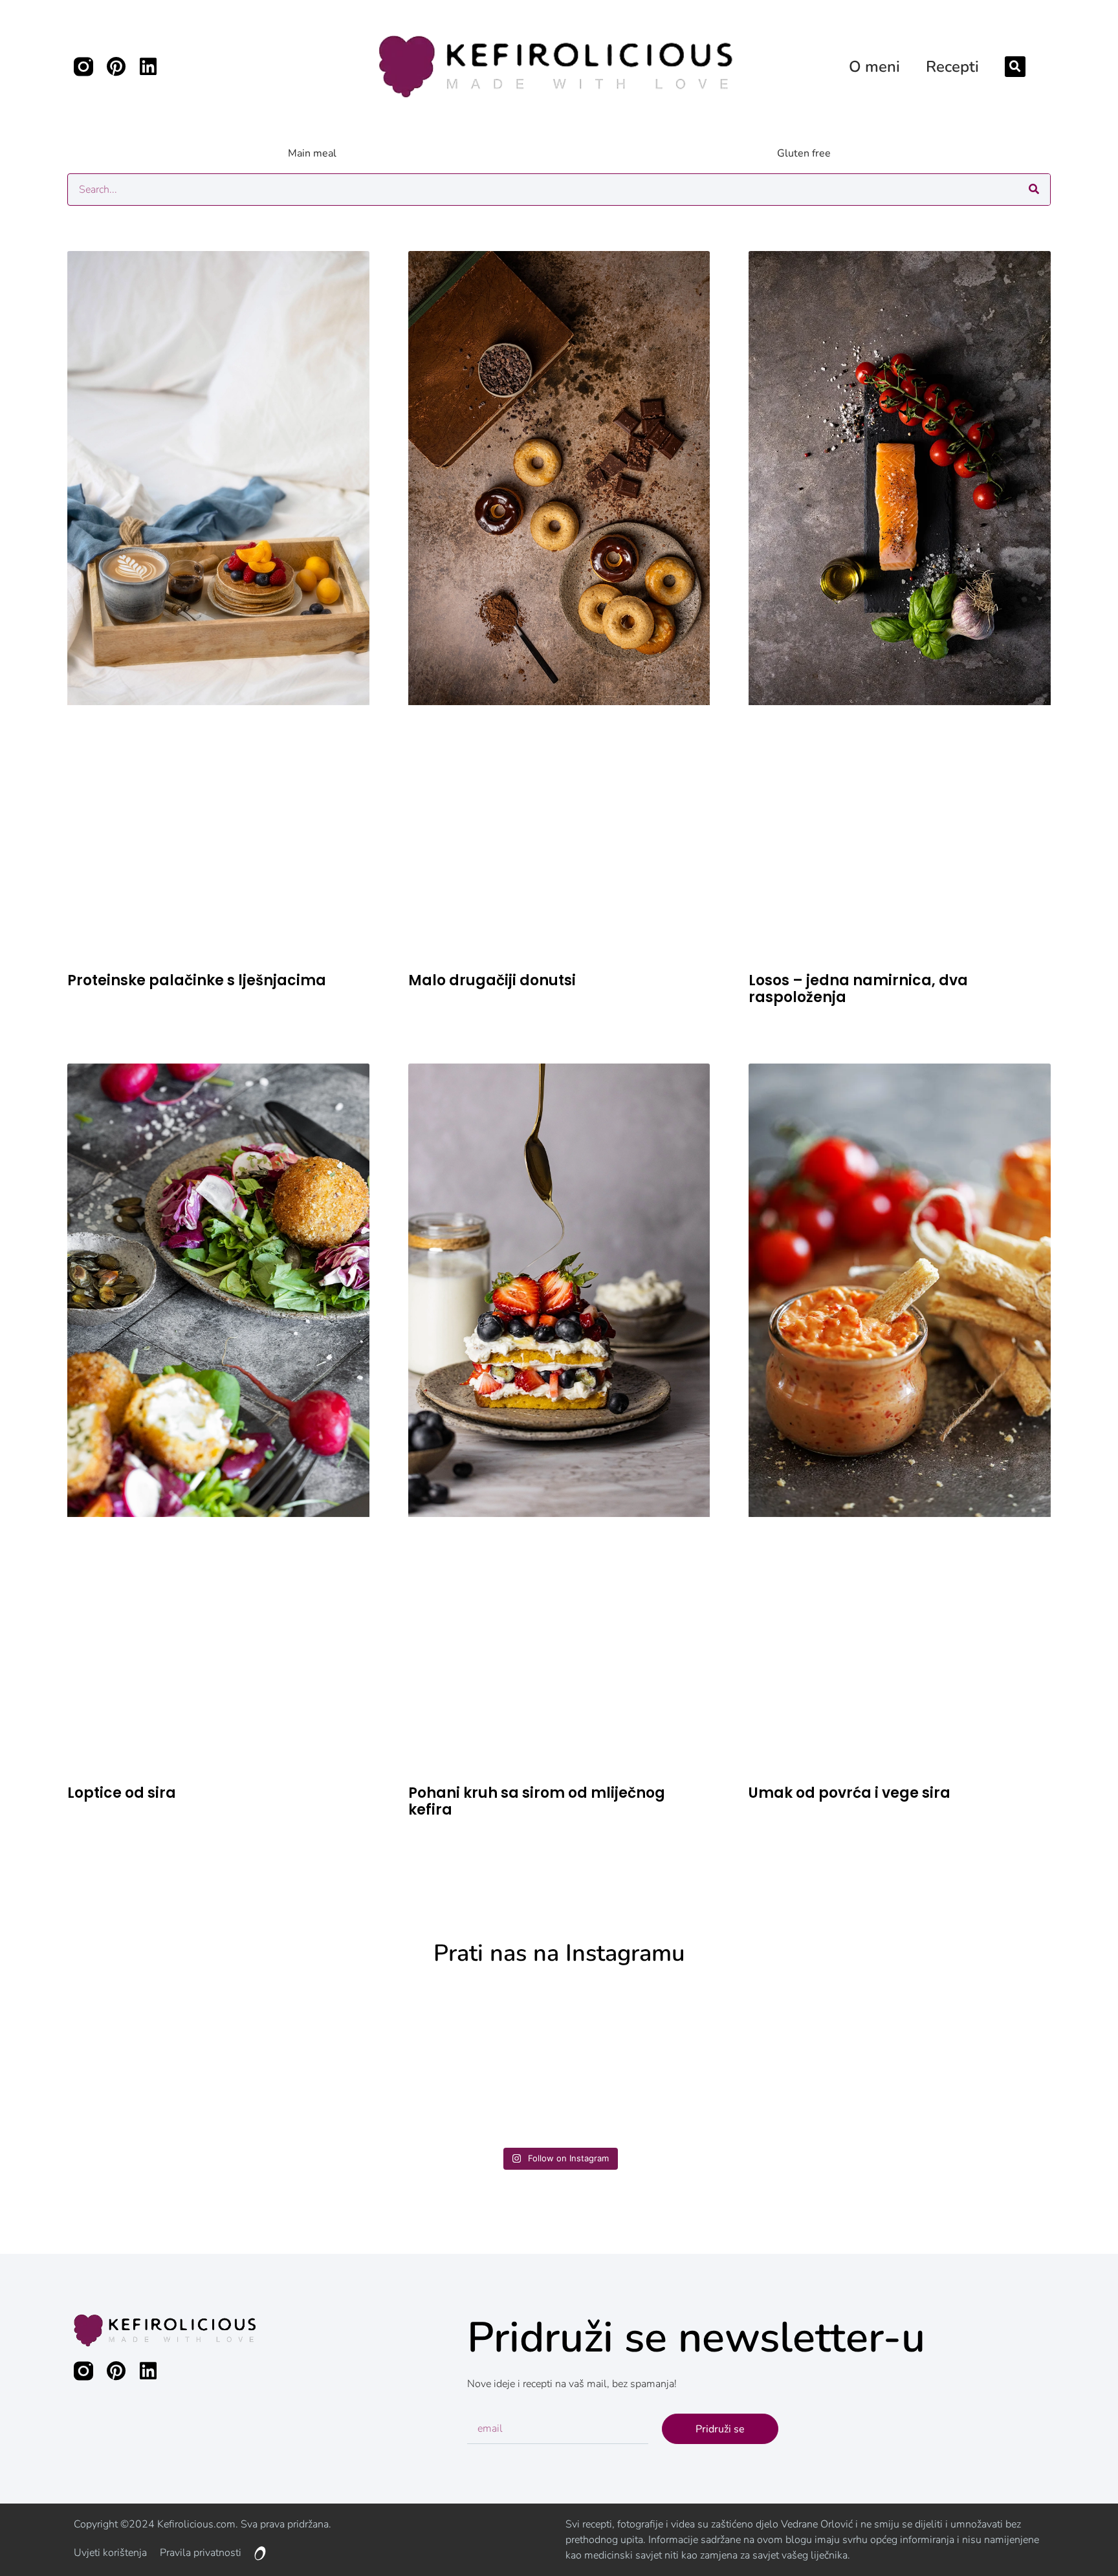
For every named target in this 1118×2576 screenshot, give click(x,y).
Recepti (952, 67)
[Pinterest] (116, 67)
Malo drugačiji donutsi (492, 980)
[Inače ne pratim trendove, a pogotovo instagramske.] (971, 2062)
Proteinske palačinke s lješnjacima (197, 980)
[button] (1015, 67)
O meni (874, 67)
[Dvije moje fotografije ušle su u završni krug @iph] (696, 2062)
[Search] (1034, 190)
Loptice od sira (122, 1793)
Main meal (312, 153)
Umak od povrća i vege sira (849, 1793)
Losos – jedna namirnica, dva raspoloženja (858, 989)
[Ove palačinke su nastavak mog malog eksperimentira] (422, 2062)
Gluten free (804, 153)
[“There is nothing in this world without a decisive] (147, 2062)
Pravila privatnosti (201, 2553)
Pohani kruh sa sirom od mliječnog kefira (537, 1801)
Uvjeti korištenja (110, 2553)
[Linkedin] (148, 67)
